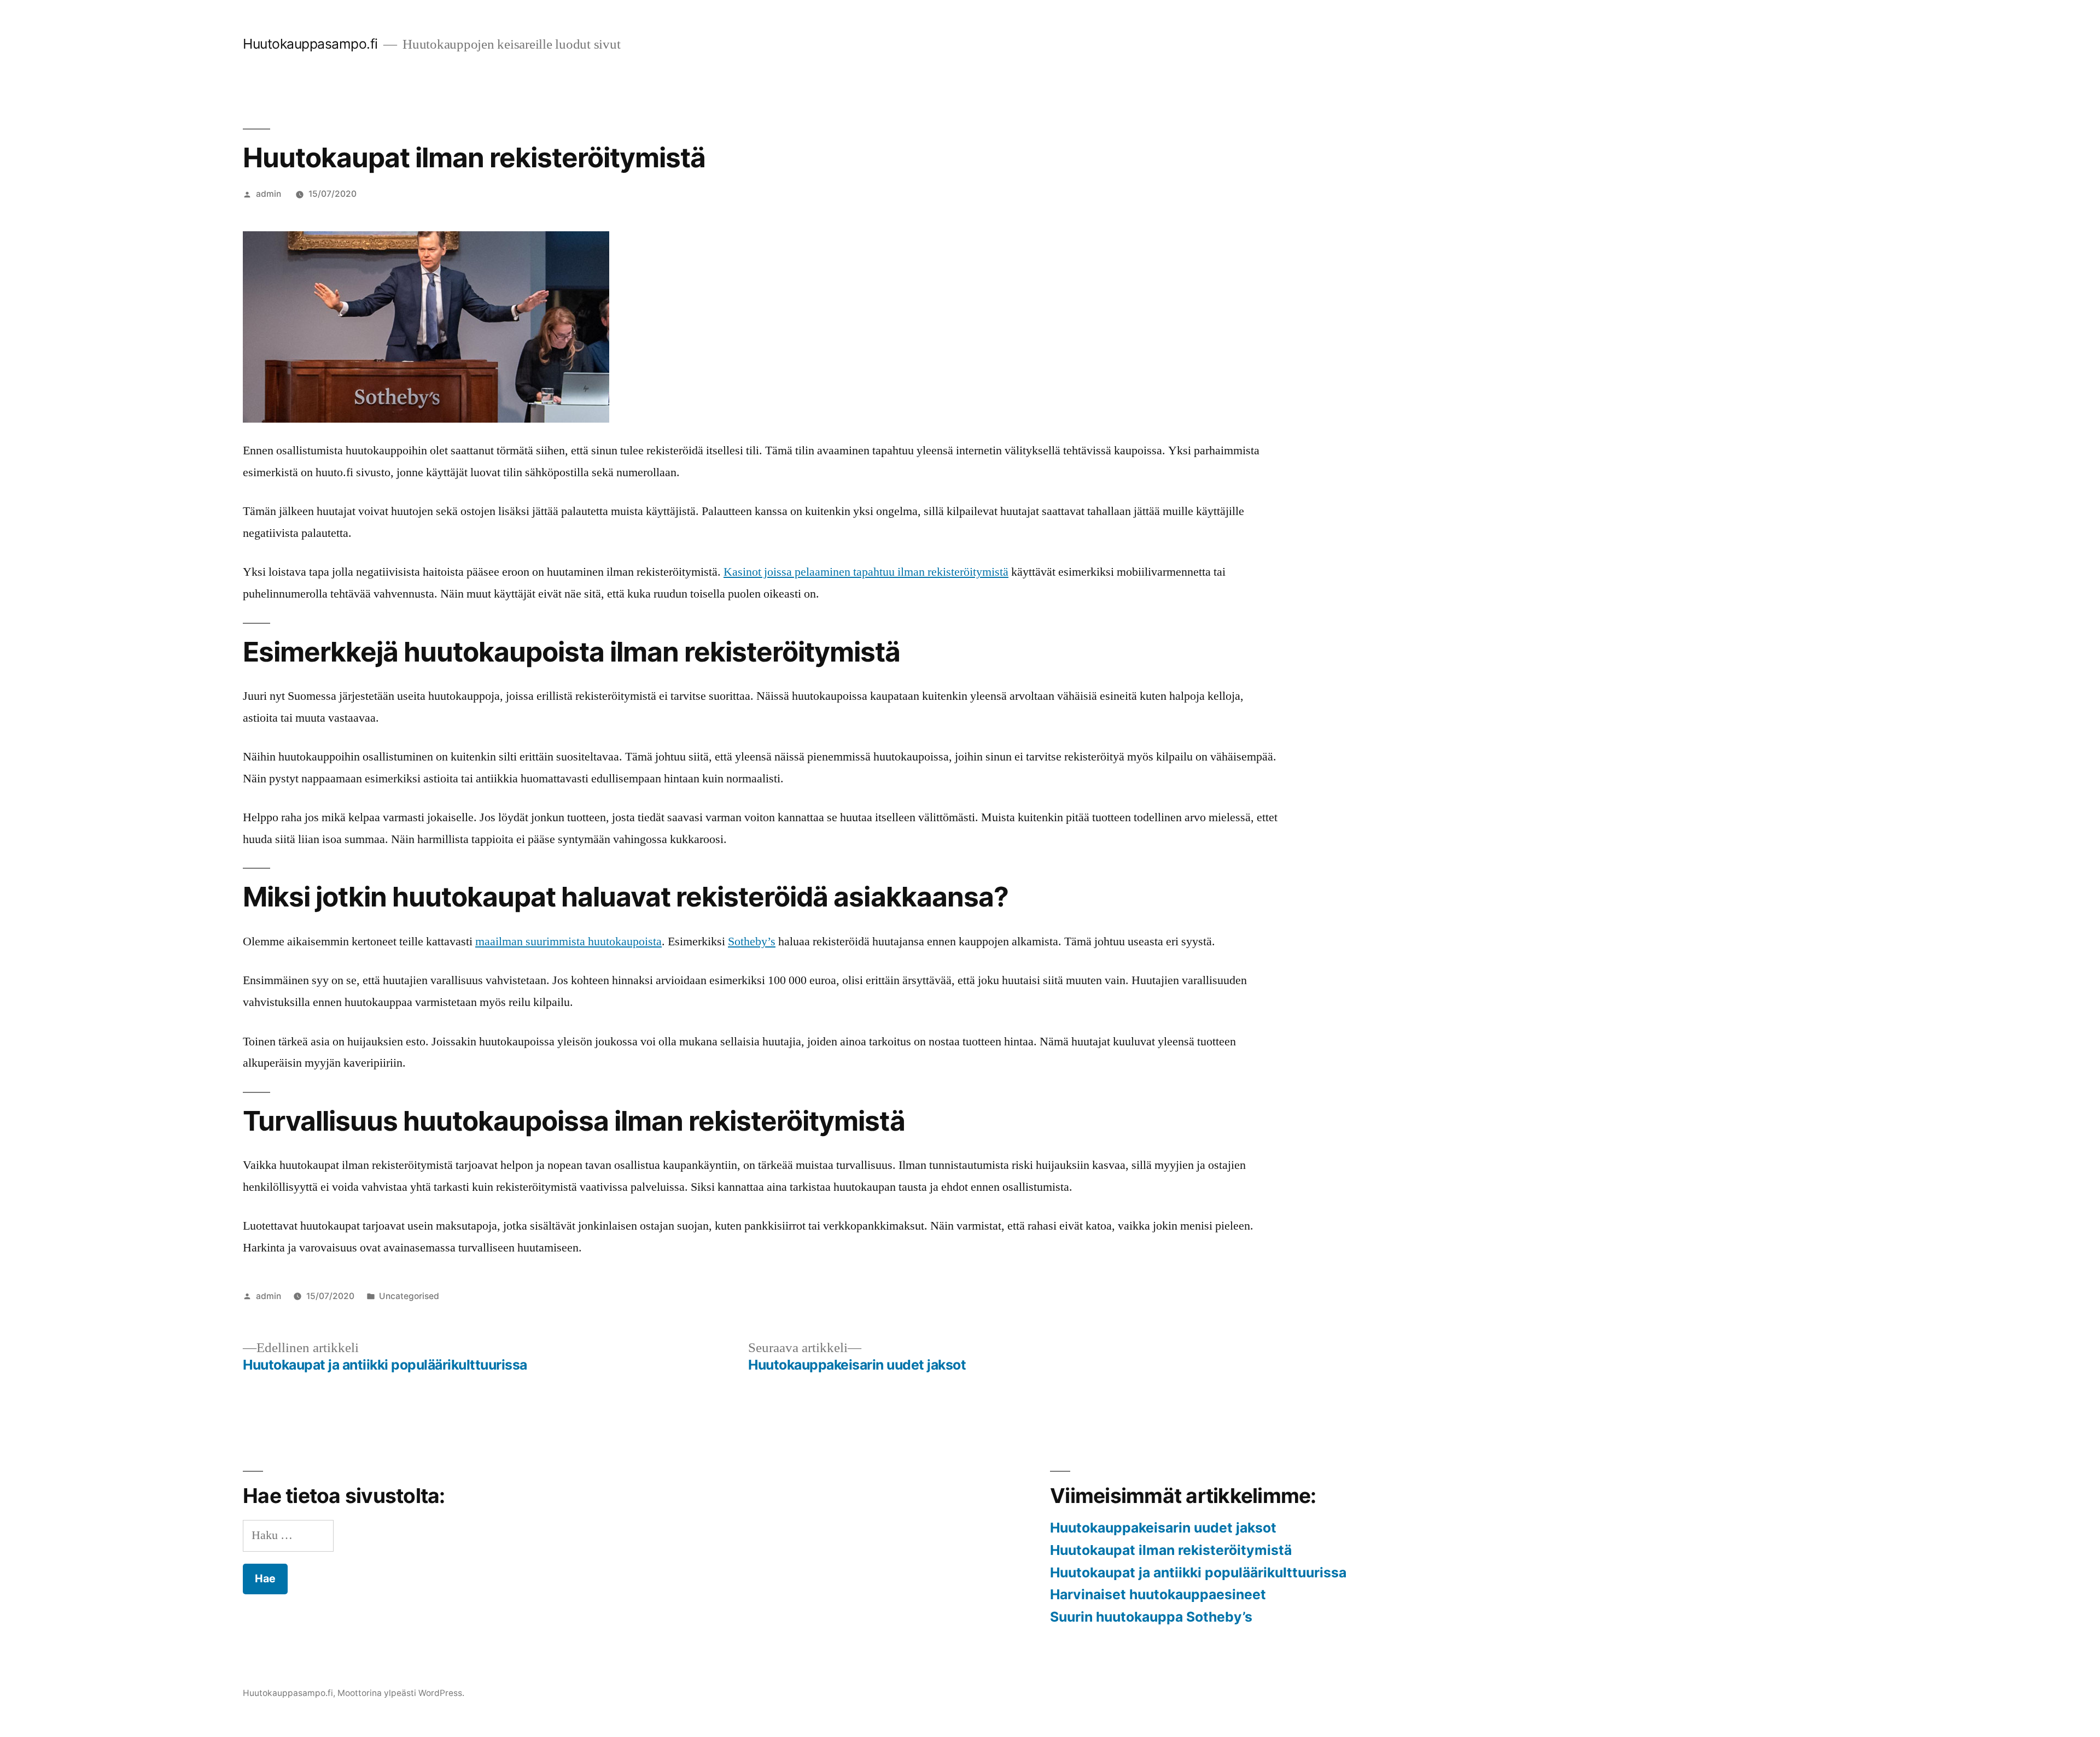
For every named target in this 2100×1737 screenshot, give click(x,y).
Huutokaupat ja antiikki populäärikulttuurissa (1198, 1572)
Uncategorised (409, 1296)
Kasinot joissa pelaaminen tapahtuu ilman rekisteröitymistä (866, 572)
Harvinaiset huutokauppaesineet (1158, 1594)
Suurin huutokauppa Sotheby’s (1151, 1617)
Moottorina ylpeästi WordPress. (401, 1693)
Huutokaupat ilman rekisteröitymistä (1171, 1550)
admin (269, 194)
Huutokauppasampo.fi (310, 44)
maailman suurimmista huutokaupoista (568, 941)
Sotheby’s (752, 941)
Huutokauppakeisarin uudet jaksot (1163, 1528)
